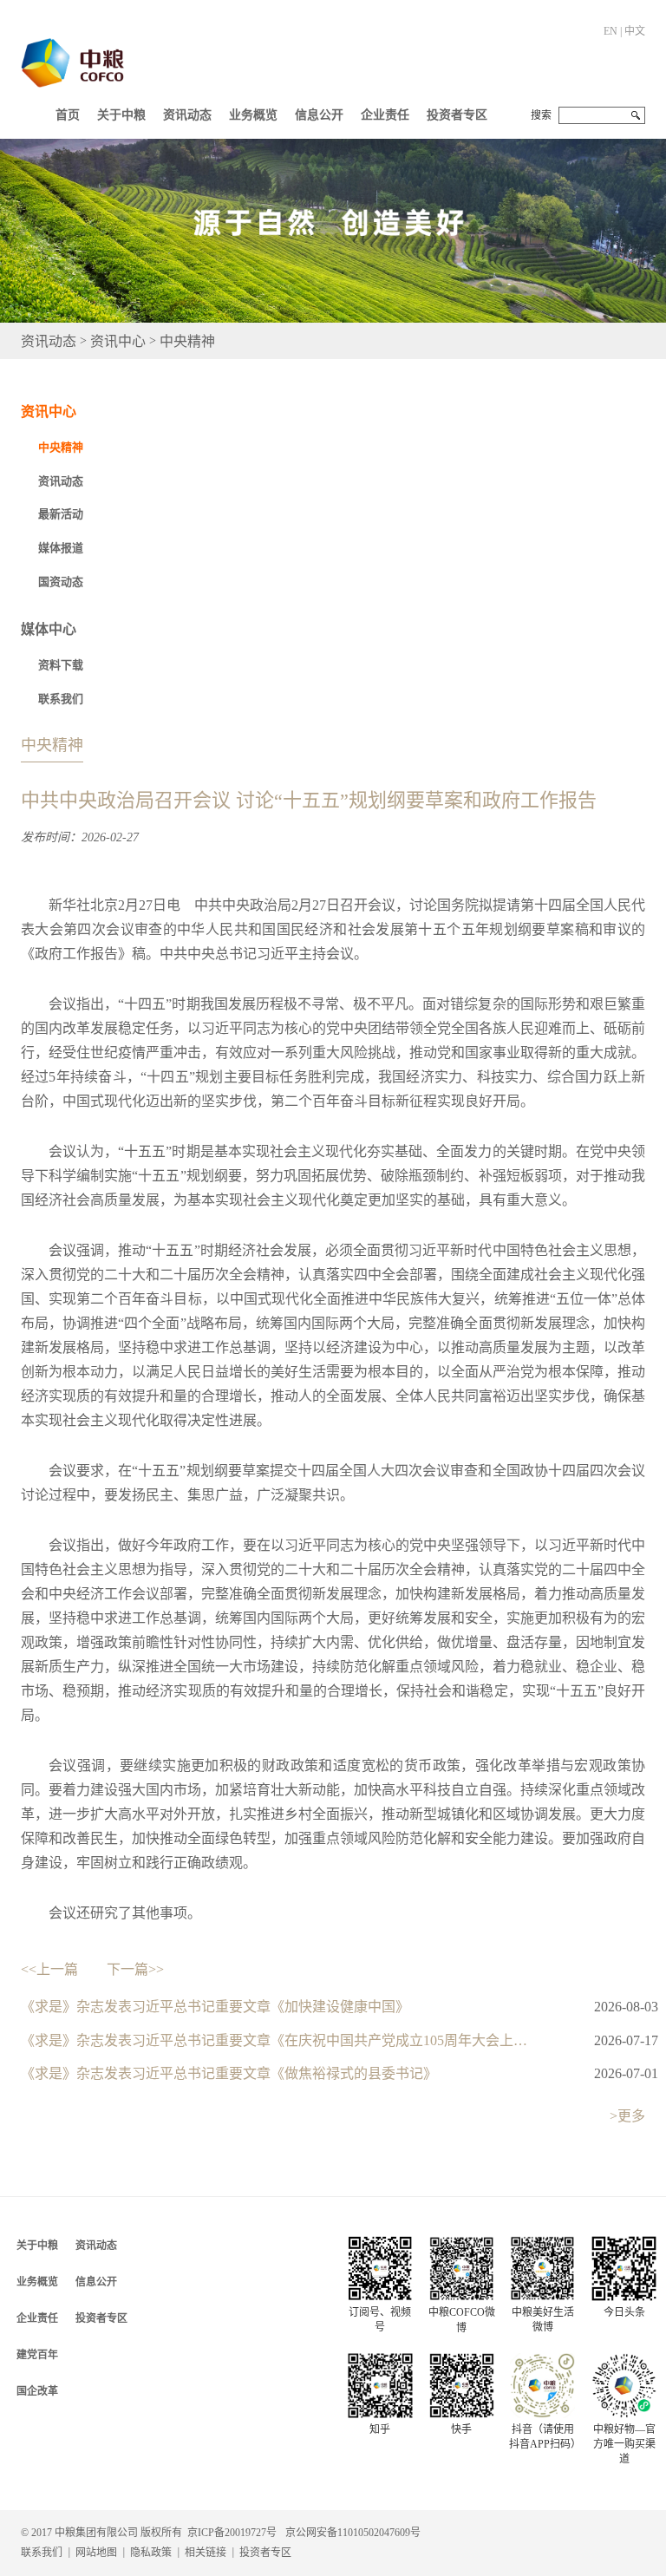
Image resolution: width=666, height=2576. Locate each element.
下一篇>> (135, 1969)
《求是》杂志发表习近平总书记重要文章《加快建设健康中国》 (215, 2007)
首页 (68, 115)
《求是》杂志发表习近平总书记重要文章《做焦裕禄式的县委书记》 (229, 2073)
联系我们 (61, 699)
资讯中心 (118, 340)
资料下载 (61, 665)
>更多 (627, 2116)
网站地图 (96, 2553)
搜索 (541, 115)
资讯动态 (187, 115)
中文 (635, 31)
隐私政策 (151, 2553)
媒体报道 (61, 548)
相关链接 (206, 2553)
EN (610, 31)
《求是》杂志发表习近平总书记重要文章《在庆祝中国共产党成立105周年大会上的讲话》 (279, 2040)
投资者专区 (457, 115)
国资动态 (61, 582)
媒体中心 (49, 629)
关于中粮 (121, 115)
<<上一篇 (49, 1969)
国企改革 (37, 2391)
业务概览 (253, 115)
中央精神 (187, 340)
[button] (121, 111)
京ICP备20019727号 (232, 2533)
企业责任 (385, 115)
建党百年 (37, 2355)
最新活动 (61, 514)
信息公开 (319, 115)
